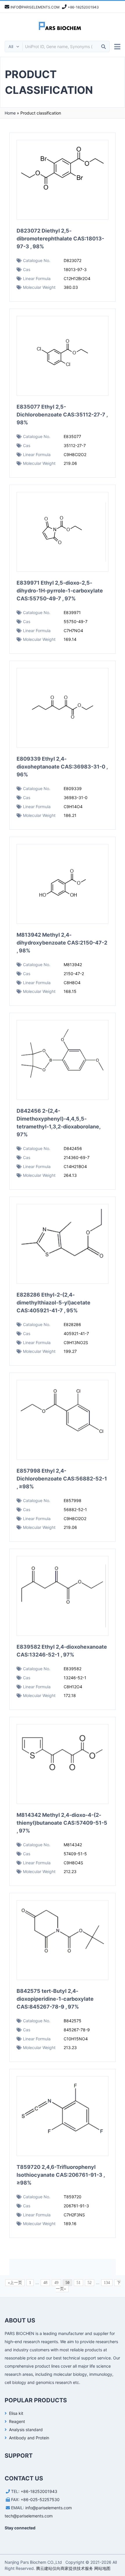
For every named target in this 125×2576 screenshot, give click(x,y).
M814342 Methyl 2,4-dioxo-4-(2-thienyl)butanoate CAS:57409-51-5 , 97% (62, 1823)
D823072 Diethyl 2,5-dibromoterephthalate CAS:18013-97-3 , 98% (60, 239)
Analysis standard (26, 2430)
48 (45, 2283)
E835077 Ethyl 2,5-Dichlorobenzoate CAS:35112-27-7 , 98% (62, 415)
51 (78, 2283)
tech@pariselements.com (29, 2516)
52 (90, 2283)
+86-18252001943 (39, 2491)
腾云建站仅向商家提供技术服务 (65, 2568)
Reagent (17, 2421)
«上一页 (15, 2283)
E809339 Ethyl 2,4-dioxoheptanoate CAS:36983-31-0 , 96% (62, 767)
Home (10, 113)
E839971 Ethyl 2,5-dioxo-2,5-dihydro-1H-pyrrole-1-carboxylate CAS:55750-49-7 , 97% (60, 591)
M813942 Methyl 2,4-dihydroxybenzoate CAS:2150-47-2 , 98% (62, 943)
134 (107, 2283)
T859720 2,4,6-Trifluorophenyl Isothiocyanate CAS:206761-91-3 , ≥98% (61, 2175)
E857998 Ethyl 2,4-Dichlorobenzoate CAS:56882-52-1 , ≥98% (62, 1479)
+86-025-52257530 (40, 2499)
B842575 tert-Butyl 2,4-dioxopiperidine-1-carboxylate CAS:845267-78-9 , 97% (55, 1999)
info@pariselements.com (49, 2508)
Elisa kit (16, 2413)
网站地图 (102, 2568)
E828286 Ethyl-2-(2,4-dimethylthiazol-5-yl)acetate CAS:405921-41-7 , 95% (53, 1303)
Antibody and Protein (29, 2438)
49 (56, 2283)
